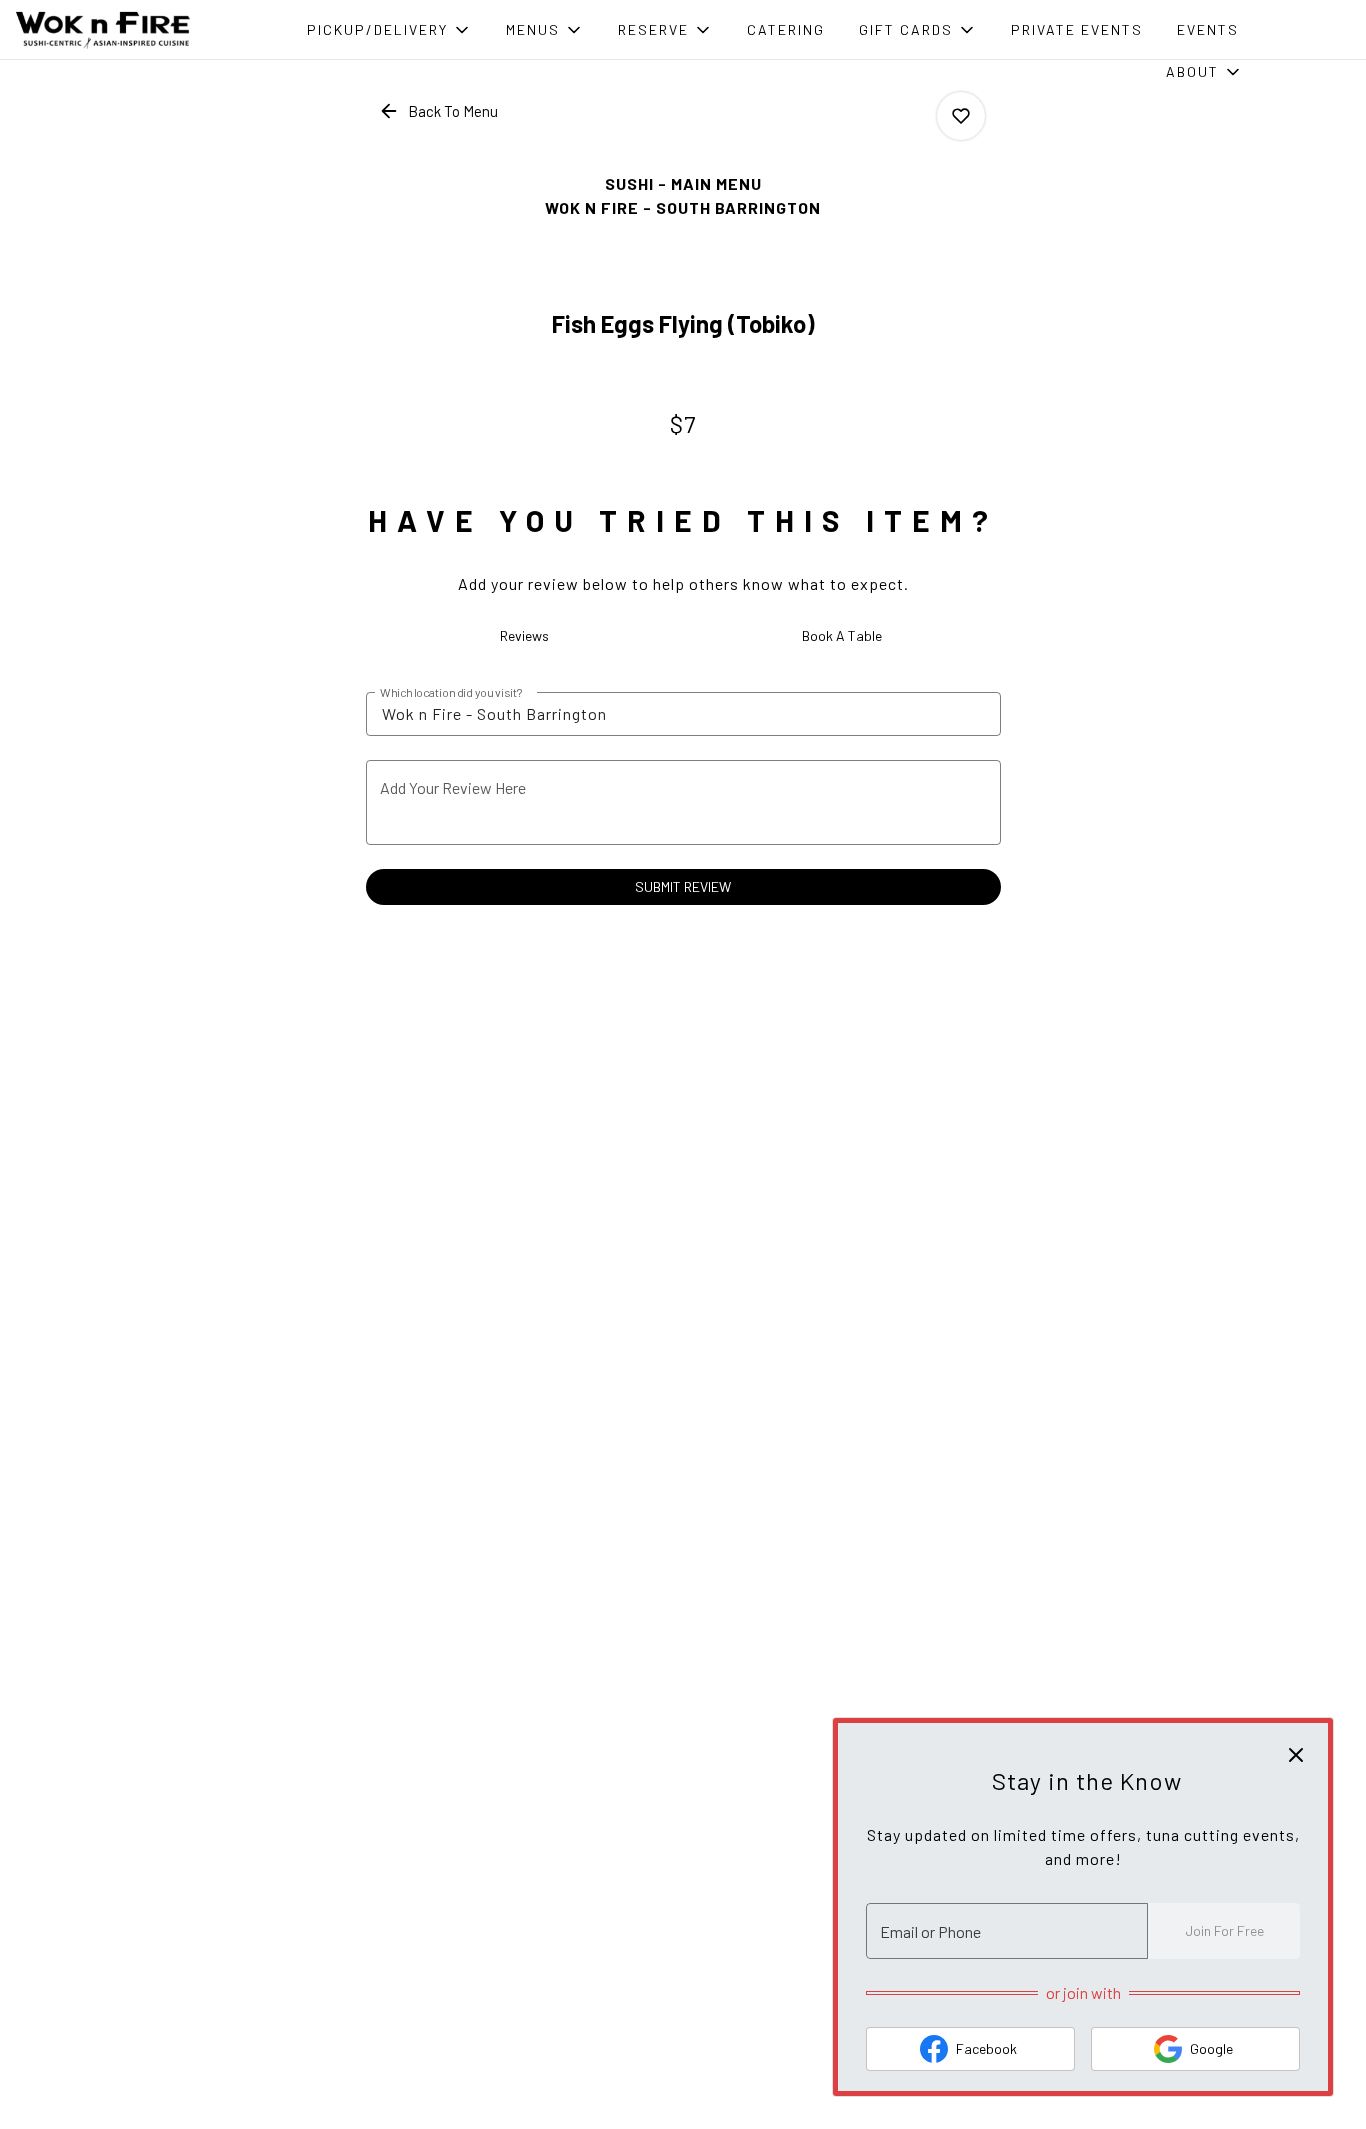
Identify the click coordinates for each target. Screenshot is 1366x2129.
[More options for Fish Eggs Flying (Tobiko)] (961, 116)
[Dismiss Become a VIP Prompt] (1296, 1755)
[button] (389, 30)
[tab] (525, 636)
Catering (786, 29)
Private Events (1077, 29)
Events (1208, 29)
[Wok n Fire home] (106, 30)
